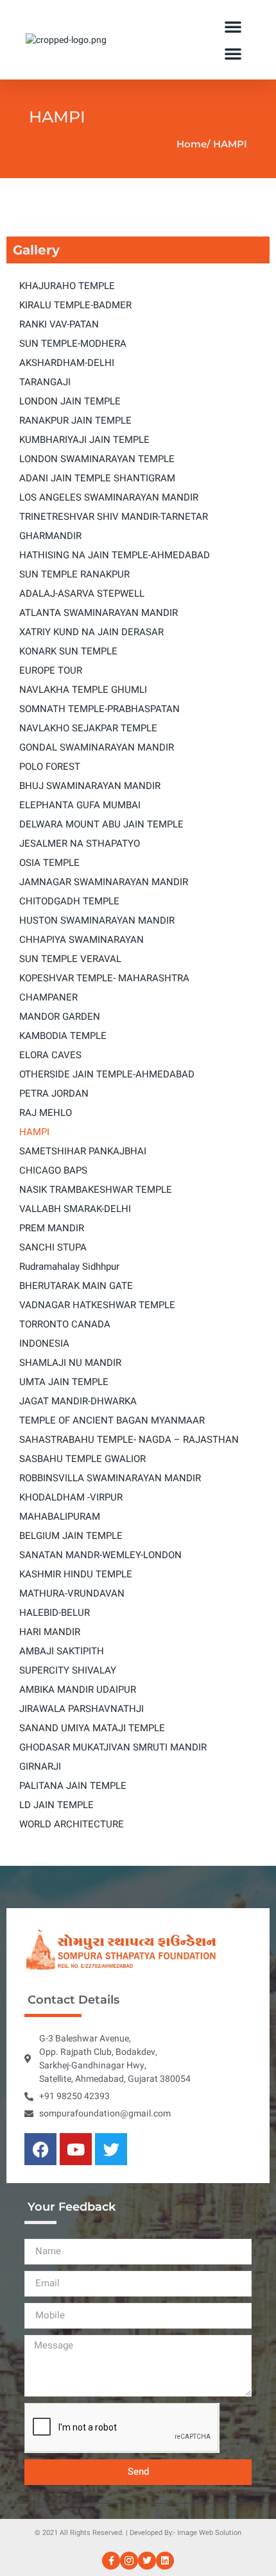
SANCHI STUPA (53, 1247)
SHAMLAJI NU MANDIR (70, 1363)
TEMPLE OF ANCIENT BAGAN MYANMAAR (112, 1420)
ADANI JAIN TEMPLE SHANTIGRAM (97, 478)
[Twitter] (111, 2149)
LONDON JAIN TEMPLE (70, 401)
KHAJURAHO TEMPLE (67, 286)
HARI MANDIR (50, 1632)
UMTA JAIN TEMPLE (64, 1382)
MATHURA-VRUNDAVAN (72, 1593)
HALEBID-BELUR (55, 1613)
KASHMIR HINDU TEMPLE (76, 1574)
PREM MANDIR (52, 1228)
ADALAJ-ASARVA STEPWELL (82, 594)
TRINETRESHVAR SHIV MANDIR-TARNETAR (114, 517)
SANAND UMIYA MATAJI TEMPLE (92, 1728)
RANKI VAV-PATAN (59, 324)
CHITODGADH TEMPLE (69, 901)
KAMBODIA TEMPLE (63, 1036)
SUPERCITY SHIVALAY (68, 1670)
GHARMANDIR (50, 536)
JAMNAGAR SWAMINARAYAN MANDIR (104, 882)
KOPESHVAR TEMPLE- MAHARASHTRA (104, 978)
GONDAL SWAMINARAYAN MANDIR (97, 747)
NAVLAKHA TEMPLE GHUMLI (83, 690)
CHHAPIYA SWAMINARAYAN (82, 940)
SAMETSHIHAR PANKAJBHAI (83, 1151)
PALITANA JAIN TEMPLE (73, 1786)
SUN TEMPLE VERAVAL (70, 959)
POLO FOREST (50, 767)
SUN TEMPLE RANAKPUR (74, 574)
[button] (233, 26)
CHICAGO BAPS (53, 1170)
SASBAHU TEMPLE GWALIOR (82, 1459)
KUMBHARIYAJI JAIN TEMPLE (84, 440)
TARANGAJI (45, 382)
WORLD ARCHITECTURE (72, 1824)
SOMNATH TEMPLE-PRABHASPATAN (99, 709)
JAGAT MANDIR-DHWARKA (78, 1401)
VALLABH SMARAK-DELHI (75, 1209)
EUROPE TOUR (51, 670)
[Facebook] (40, 2149)
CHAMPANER (48, 997)
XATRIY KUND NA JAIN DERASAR (91, 632)
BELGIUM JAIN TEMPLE (71, 1536)
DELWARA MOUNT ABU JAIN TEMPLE (101, 824)
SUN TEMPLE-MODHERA (73, 344)
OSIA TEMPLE (49, 863)
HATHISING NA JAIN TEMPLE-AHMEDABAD (115, 555)
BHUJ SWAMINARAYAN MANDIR (90, 786)
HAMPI (34, 1132)
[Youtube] (76, 2149)
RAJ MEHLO (46, 1113)
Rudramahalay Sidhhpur (69, 1267)
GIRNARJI (40, 1766)
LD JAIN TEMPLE (56, 1805)
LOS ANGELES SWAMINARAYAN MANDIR (109, 497)
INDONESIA (44, 1343)
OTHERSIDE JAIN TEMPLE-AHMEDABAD (107, 1074)
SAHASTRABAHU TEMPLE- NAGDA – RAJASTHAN (129, 1440)
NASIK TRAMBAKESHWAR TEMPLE (96, 1190)
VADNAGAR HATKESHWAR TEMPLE (97, 1305)
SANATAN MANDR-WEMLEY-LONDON (100, 1555)
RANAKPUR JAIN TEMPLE (75, 420)
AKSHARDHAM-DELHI (67, 363)
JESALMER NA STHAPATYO (80, 843)
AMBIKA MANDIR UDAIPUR (78, 1690)
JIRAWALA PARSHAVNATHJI (82, 1709)
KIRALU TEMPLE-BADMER (75, 305)
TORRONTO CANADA (65, 1324)
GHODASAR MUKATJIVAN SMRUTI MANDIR (113, 1747)
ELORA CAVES (50, 1055)
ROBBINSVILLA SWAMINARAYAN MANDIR (110, 1478)
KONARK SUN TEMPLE (68, 651)
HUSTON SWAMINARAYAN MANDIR (97, 920)
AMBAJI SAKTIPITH (62, 1651)
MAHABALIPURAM (60, 1517)
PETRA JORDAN (54, 1093)
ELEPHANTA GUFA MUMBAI (80, 805)
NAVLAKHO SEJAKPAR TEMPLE (88, 728)
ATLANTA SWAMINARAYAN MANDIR (99, 613)
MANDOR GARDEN (60, 1017)
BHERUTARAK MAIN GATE (76, 1286)
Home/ (194, 144)
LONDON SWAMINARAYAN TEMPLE (97, 459)
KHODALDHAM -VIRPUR (71, 1497)
